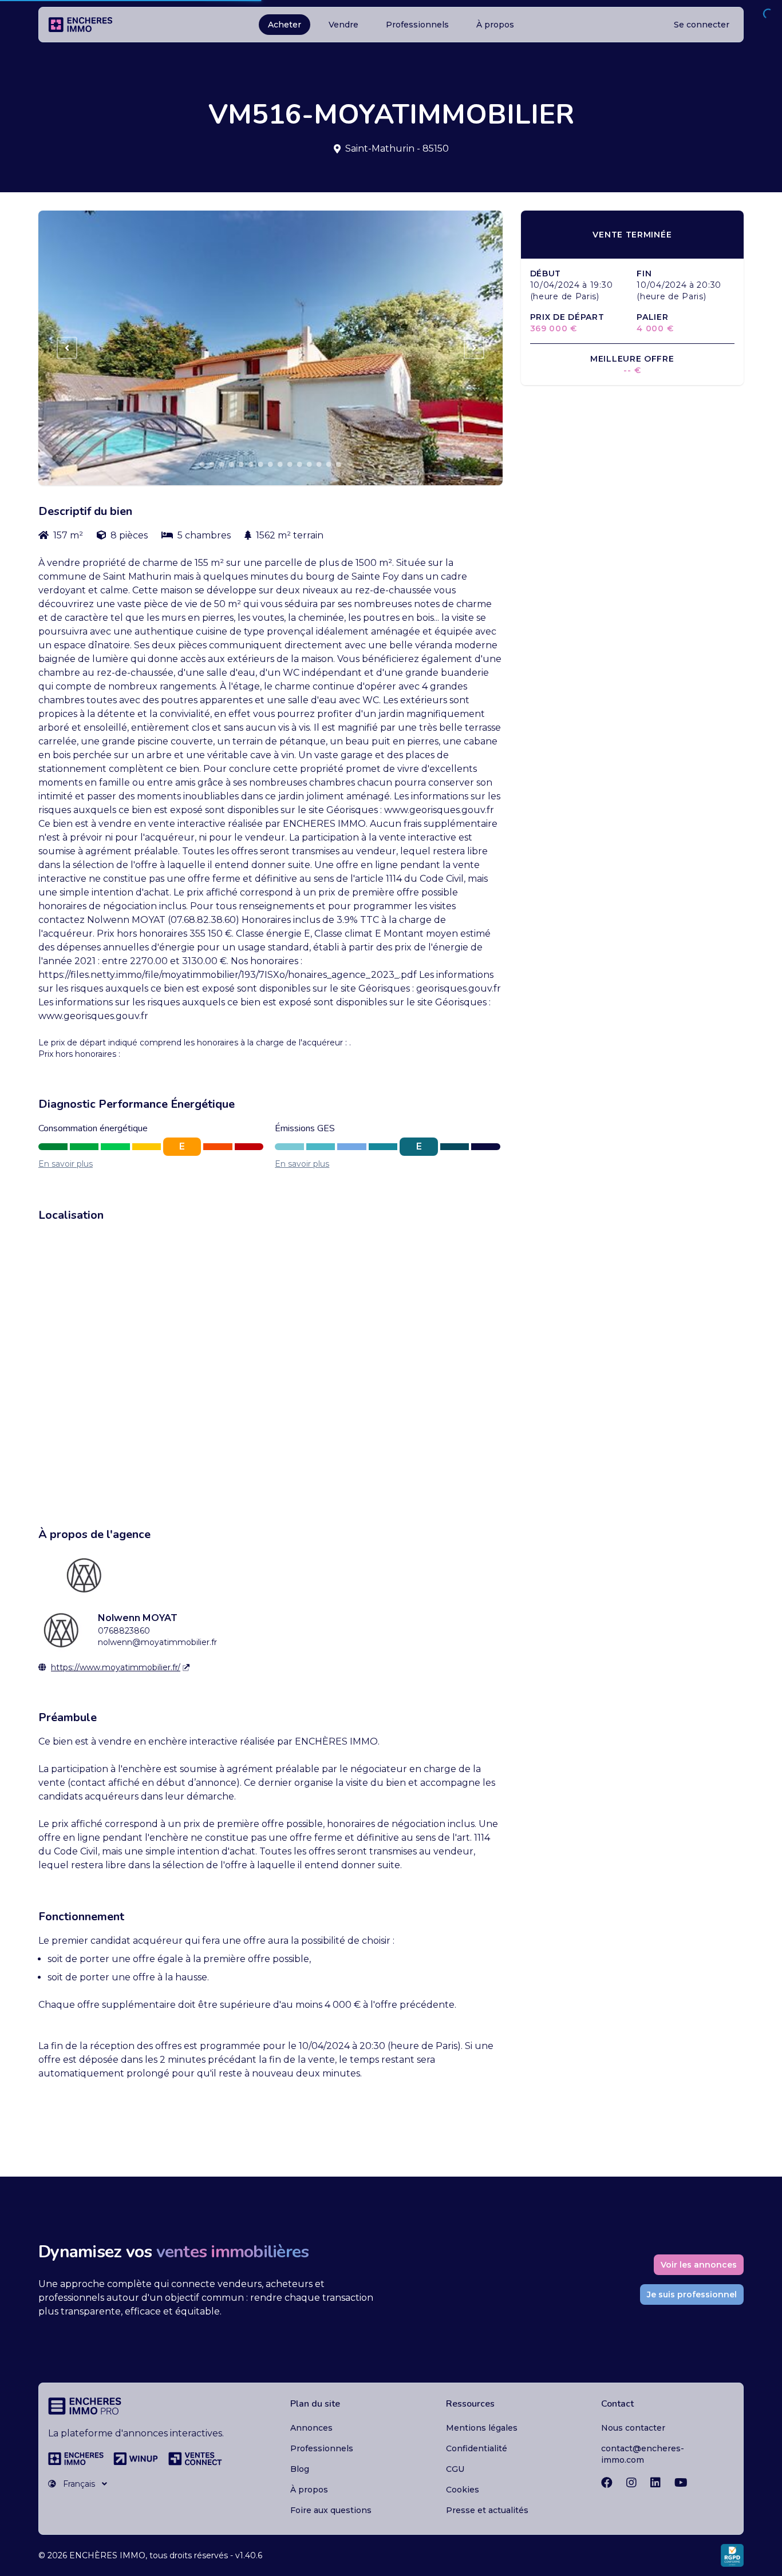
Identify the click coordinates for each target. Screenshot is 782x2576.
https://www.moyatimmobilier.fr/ (116, 1667)
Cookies (463, 2490)
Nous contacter (633, 2428)
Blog (300, 2469)
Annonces (311, 2428)
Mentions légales (482, 2428)
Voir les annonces (699, 2265)
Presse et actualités (487, 2510)
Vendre (343, 25)
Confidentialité (477, 2448)
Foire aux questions (331, 2510)
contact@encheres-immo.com (643, 2454)
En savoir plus (66, 1164)
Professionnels (417, 25)
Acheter (285, 25)
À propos (495, 25)
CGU (455, 2469)
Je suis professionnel (692, 2294)
